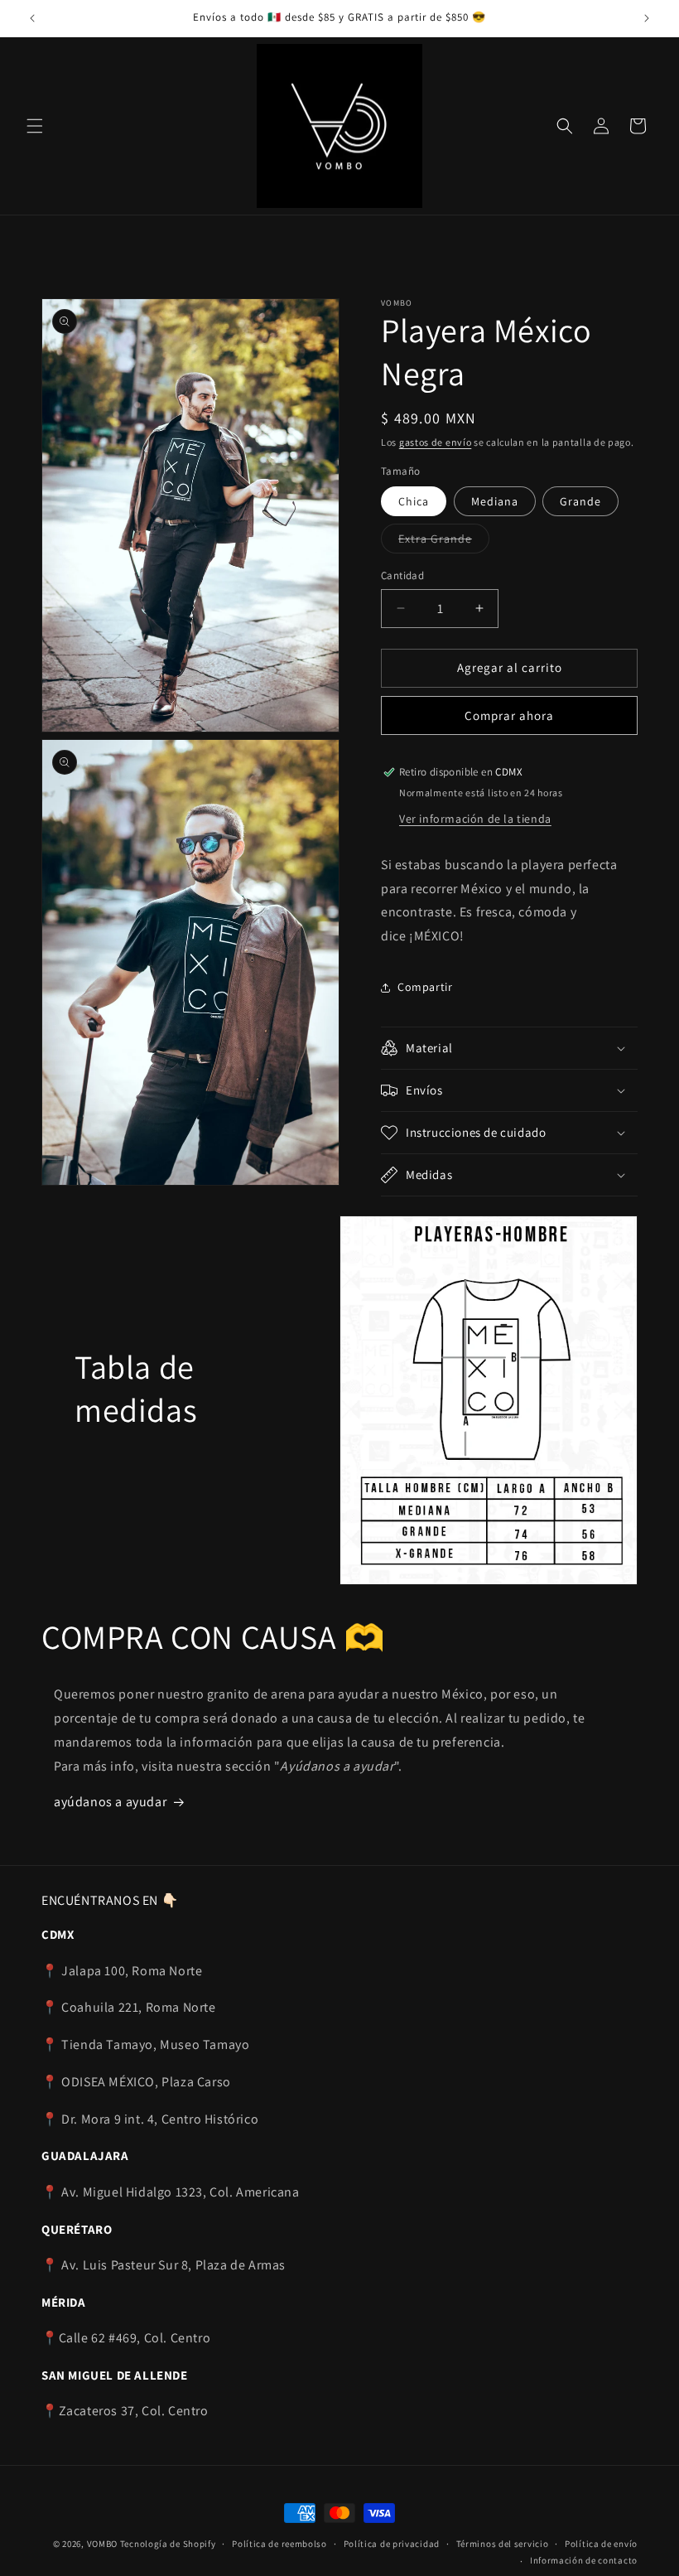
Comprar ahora (509, 715)
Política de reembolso (279, 2544)
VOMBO (103, 2544)
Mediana (495, 501)
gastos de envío (436, 442)
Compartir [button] (425, 987)
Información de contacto (584, 2560)
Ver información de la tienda (475, 819)
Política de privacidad (392, 2544)
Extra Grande (444, 542)
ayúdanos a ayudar (110, 1802)
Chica (414, 501)
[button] (35, 126)
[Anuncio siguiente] (647, 18)
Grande (580, 501)
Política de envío (601, 2544)
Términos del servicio (503, 2544)
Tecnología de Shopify (168, 2544)
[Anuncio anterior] (32, 18)
